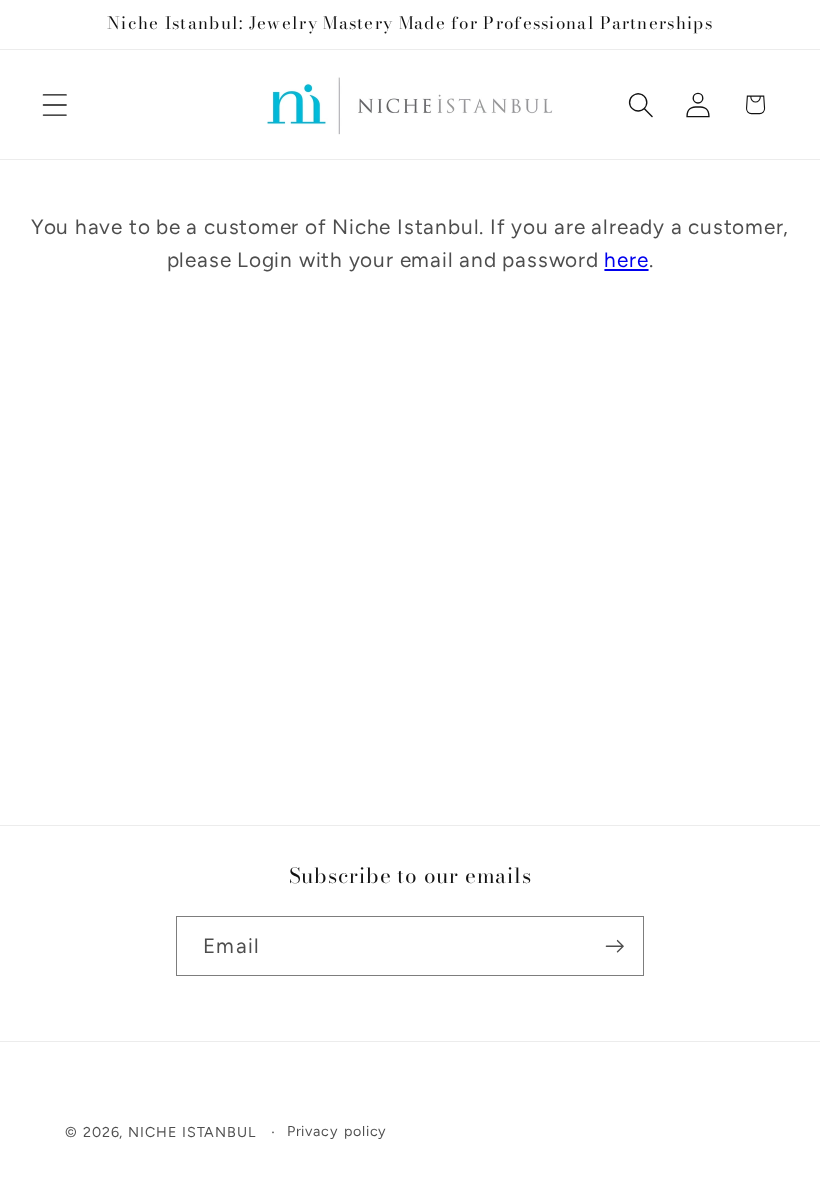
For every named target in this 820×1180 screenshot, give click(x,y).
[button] (54, 104)
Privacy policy (337, 1131)
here (626, 259)
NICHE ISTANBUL (192, 1132)
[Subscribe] (614, 946)
